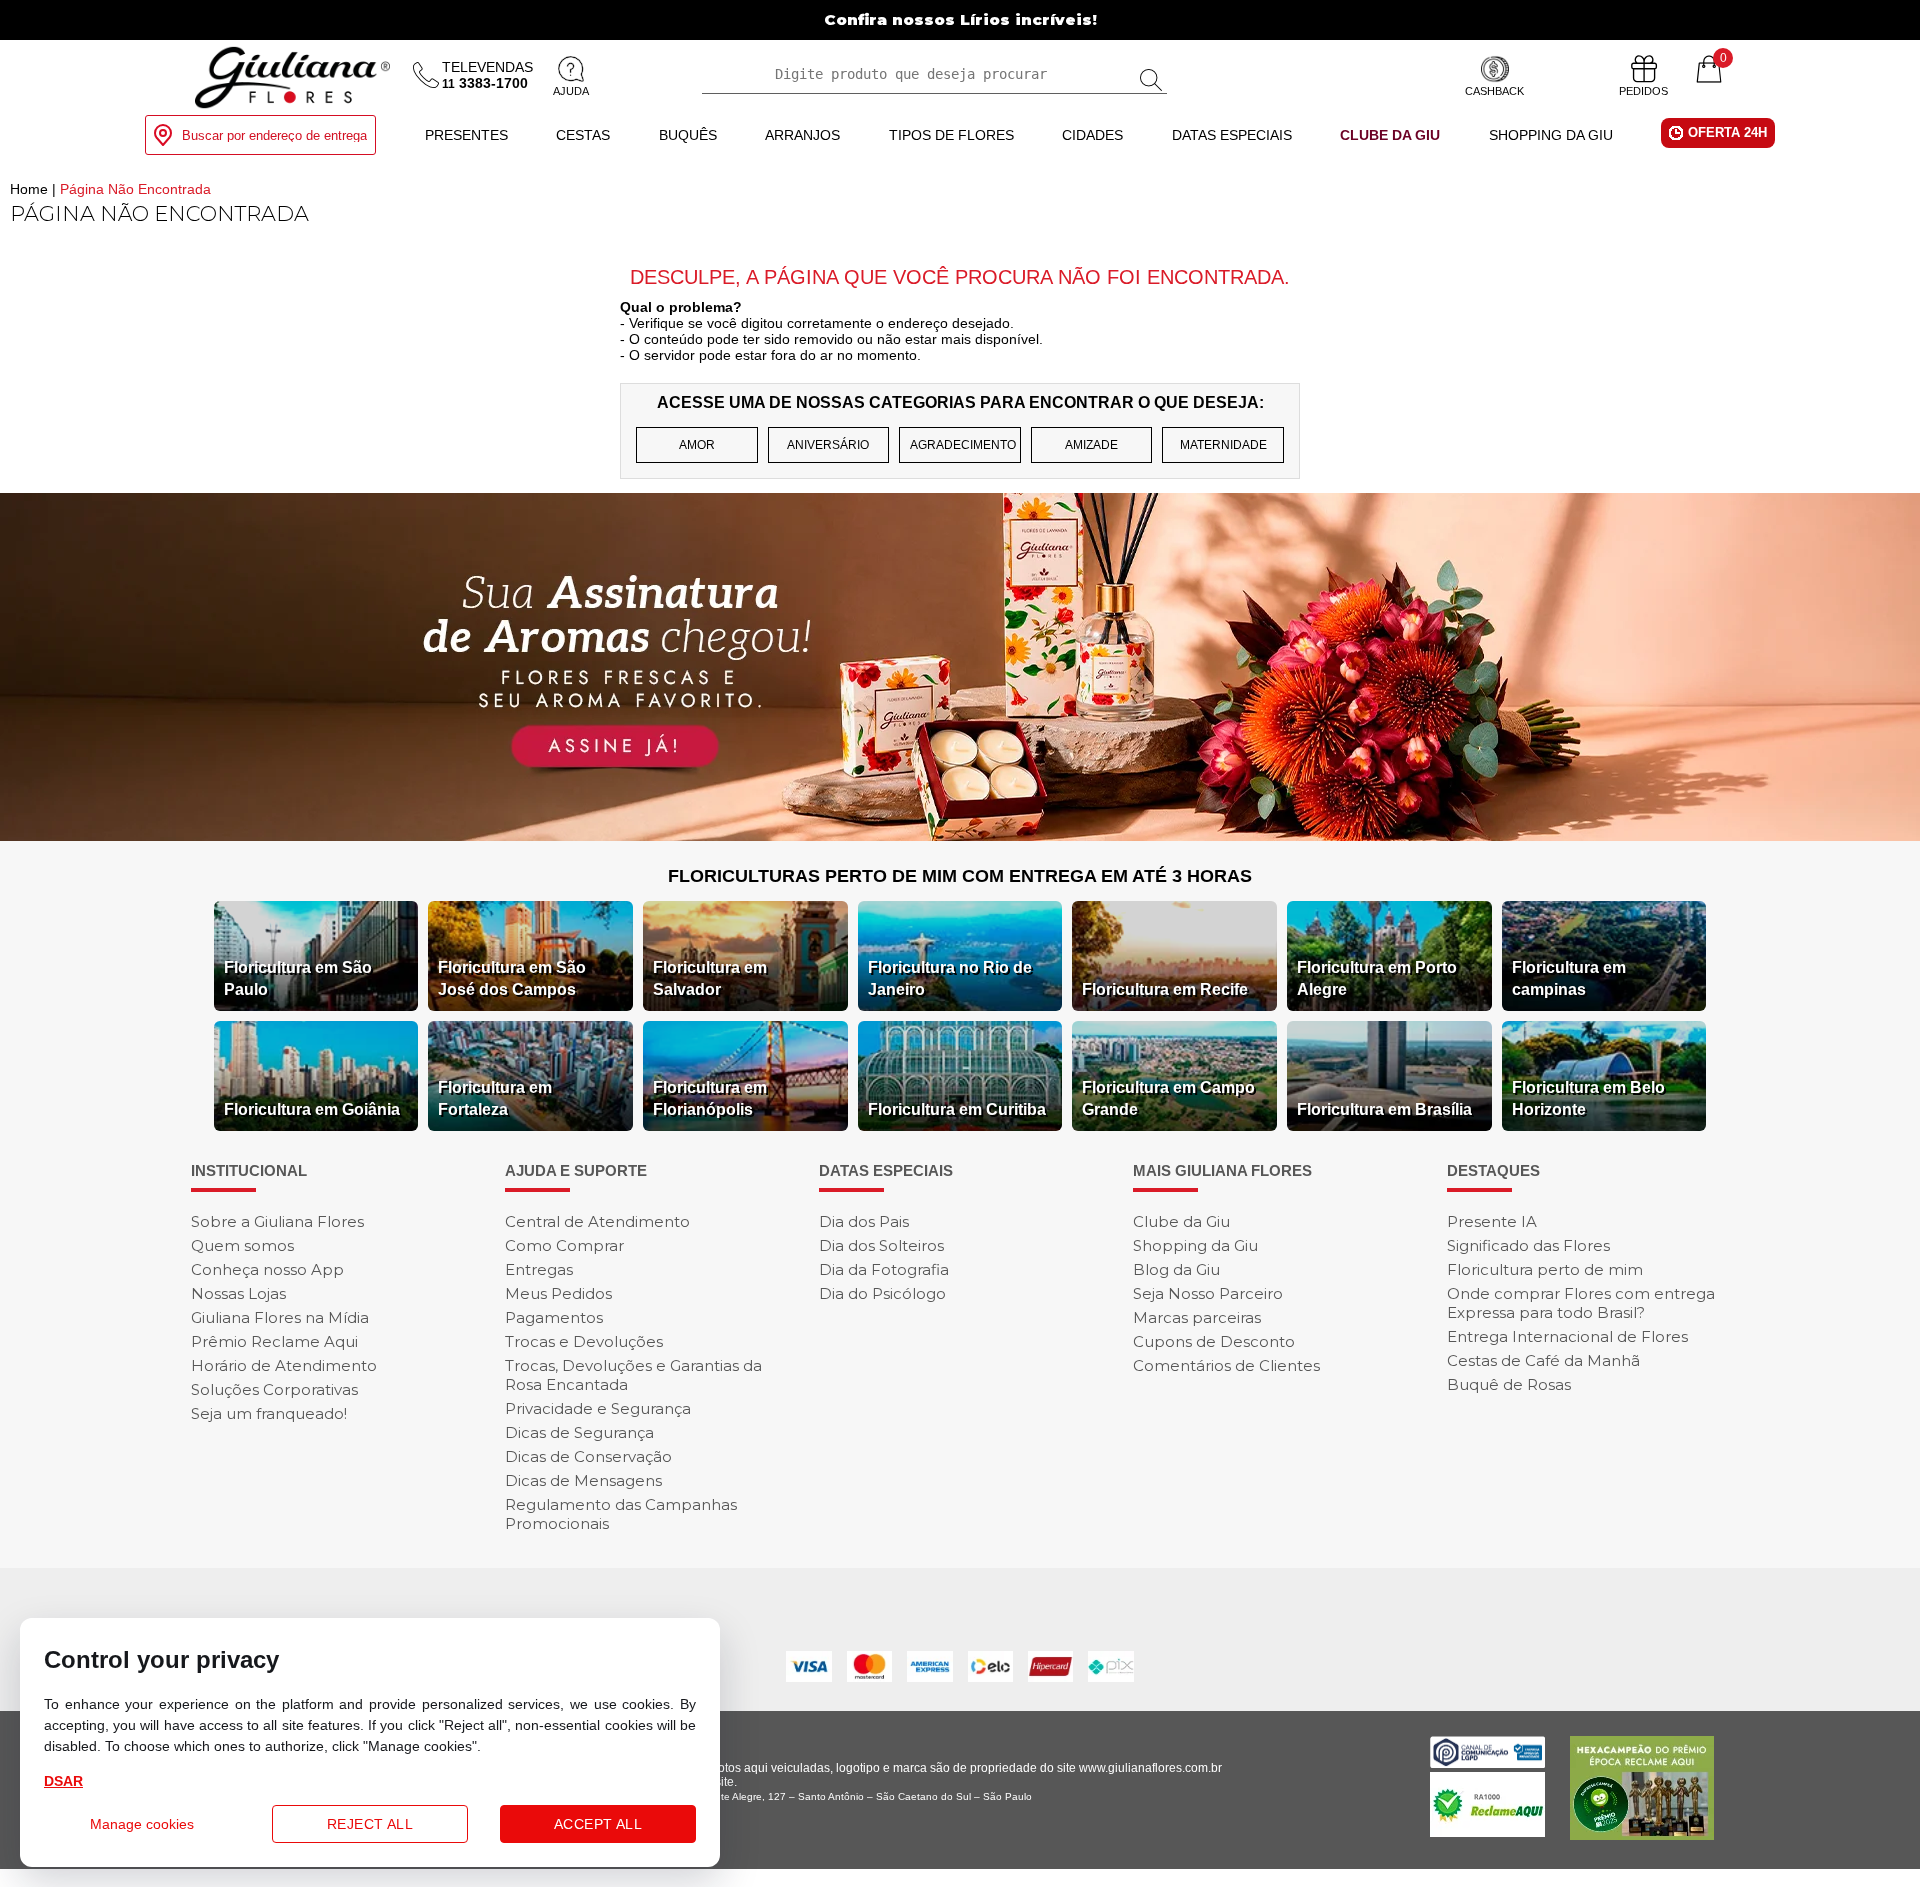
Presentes (466, 135)
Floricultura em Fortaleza (495, 1098)
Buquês (688, 135)
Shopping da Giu (1551, 135)
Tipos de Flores (951, 135)
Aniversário (828, 445)
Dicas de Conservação (588, 1456)
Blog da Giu (1176, 1269)
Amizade (1091, 445)
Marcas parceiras (1197, 1317)
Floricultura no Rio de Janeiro (950, 978)
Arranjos (802, 135)
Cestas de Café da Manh (1543, 1360)
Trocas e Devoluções (584, 1341)
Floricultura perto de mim (1545, 1269)
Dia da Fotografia (884, 1269)
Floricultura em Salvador (710, 978)
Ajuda (571, 91)
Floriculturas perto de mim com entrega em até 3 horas (960, 876)
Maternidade (1223, 445)
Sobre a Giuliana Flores (277, 1221)
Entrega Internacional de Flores (1567, 1336)
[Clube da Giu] (960, 835)
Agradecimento (963, 445)
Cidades (1092, 135)
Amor (697, 445)
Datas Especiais (1232, 135)
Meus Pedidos (558, 1293)
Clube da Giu (1390, 135)
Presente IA (1492, 1221)
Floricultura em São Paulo (298, 978)
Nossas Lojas (238, 1293)
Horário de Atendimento (284, 1365)
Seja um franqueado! (269, 1413)
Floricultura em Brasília (1384, 1109)
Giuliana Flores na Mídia (280, 1317)
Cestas (583, 135)
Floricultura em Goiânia (312, 1109)
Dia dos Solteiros (881, 1245)
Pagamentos (554, 1317)
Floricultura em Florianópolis (710, 1098)
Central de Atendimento (597, 1221)
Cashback (1494, 91)
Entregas (539, 1269)
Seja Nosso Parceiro (1208, 1293)
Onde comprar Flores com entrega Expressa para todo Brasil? (1581, 1303)
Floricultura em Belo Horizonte (1588, 1098)
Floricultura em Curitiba (957, 1109)
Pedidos (1643, 91)
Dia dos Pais (864, 1221)
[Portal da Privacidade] (1487, 1762)
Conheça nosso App (267, 1269)
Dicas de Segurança (579, 1432)
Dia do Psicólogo (882, 1293)
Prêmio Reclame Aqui (274, 1341)
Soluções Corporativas (274, 1389)
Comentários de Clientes (1226, 1365)
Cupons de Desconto (1214, 1341)
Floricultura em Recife (1165, 989)
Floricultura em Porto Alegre (1377, 978)
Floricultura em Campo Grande (1168, 1098)
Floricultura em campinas (1569, 978)
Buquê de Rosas (1509, 1384)
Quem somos (242, 1245)
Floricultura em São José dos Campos (512, 978)
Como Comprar (564, 1245)
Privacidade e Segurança (598, 1408)
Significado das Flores (1528, 1245)
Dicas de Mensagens (583, 1480)
